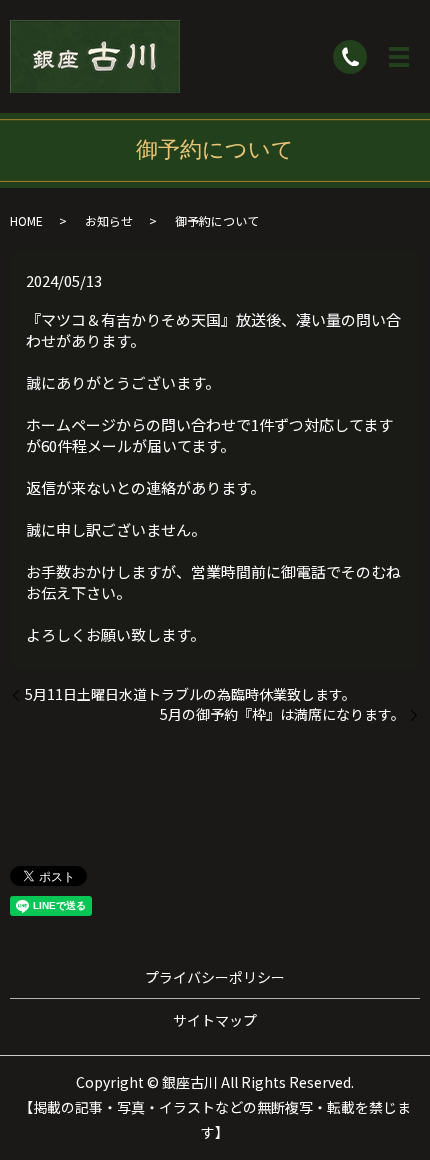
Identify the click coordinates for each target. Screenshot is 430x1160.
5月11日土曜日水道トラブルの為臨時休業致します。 (190, 694)
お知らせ (109, 220)
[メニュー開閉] (399, 57)
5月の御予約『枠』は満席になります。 (282, 714)
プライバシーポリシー (215, 977)
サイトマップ (215, 1020)
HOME (26, 220)
